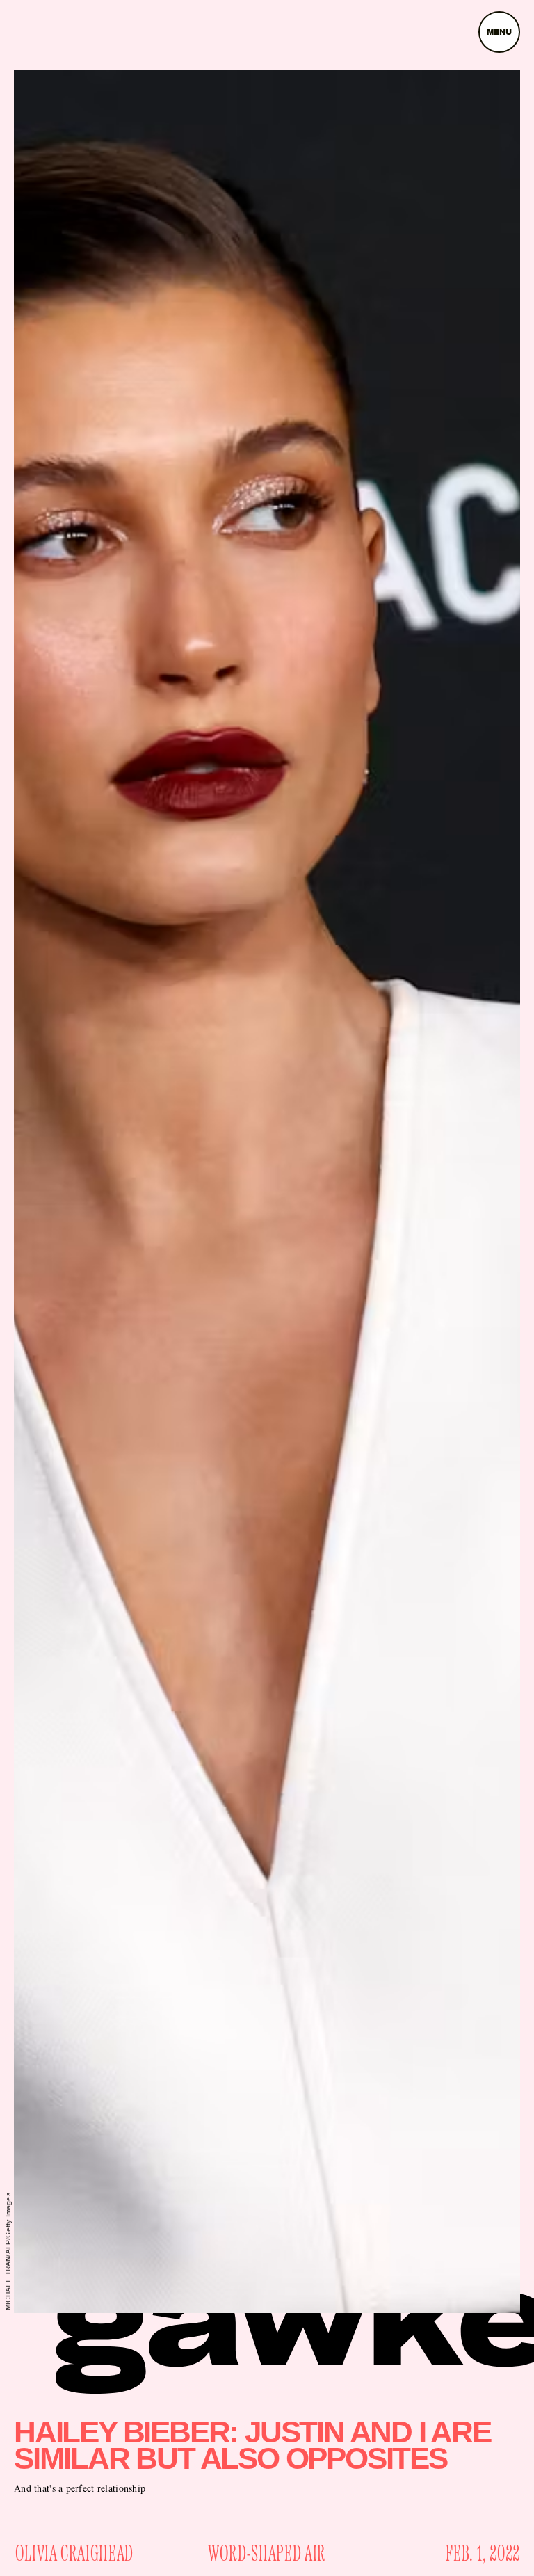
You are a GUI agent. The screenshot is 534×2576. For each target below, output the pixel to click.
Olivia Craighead (74, 2554)
